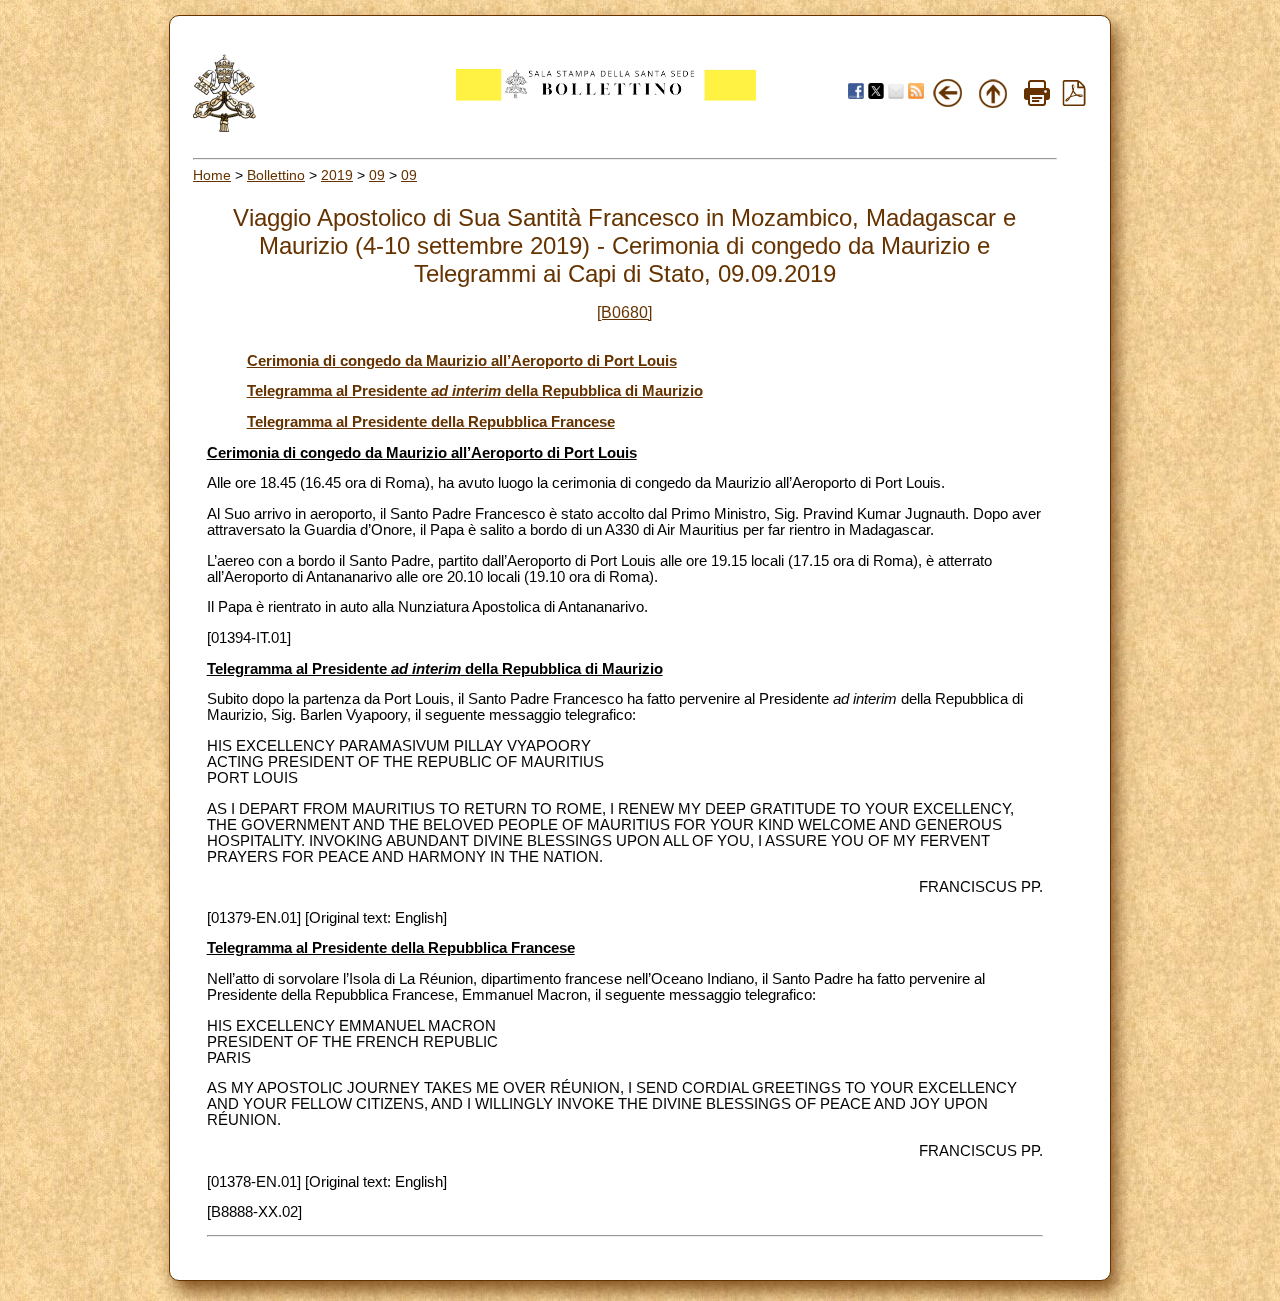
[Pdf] (1074, 101)
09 (377, 175)
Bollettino (276, 175)
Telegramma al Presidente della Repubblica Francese (431, 422)
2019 (337, 175)
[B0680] (624, 312)
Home (212, 175)
